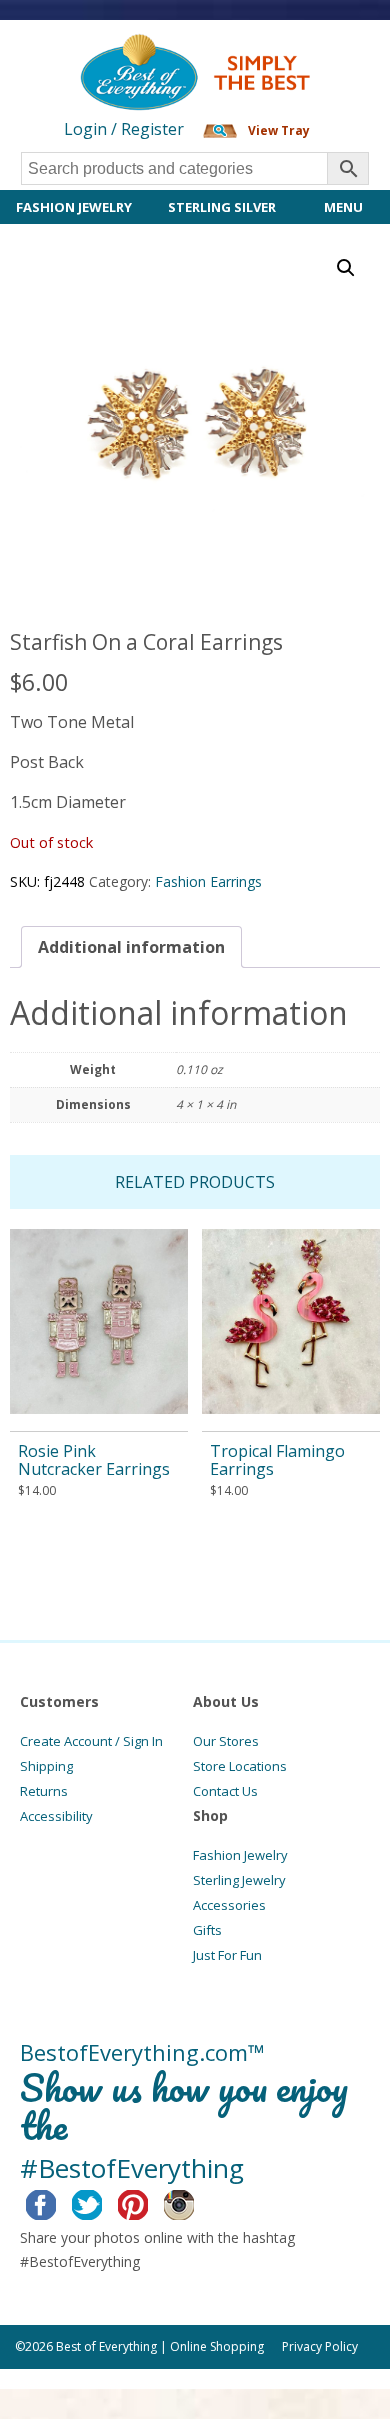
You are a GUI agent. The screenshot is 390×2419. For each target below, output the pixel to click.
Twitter (102, 2202)
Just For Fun (227, 1955)
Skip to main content (77, 52)
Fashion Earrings (208, 881)
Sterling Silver (222, 207)
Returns (44, 1791)
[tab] (131, 947)
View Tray (279, 130)
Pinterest (148, 2202)
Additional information (131, 947)
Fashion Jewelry (74, 207)
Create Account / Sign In (91, 1741)
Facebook (56, 2202)
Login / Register (124, 129)
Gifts (207, 1930)
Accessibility (56, 1816)
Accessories (229, 1905)
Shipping (46, 1766)
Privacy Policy (320, 2346)
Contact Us (225, 1791)
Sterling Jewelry (239, 1880)
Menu (343, 207)
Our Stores (226, 1741)
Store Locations (240, 1766)
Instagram (194, 2202)
